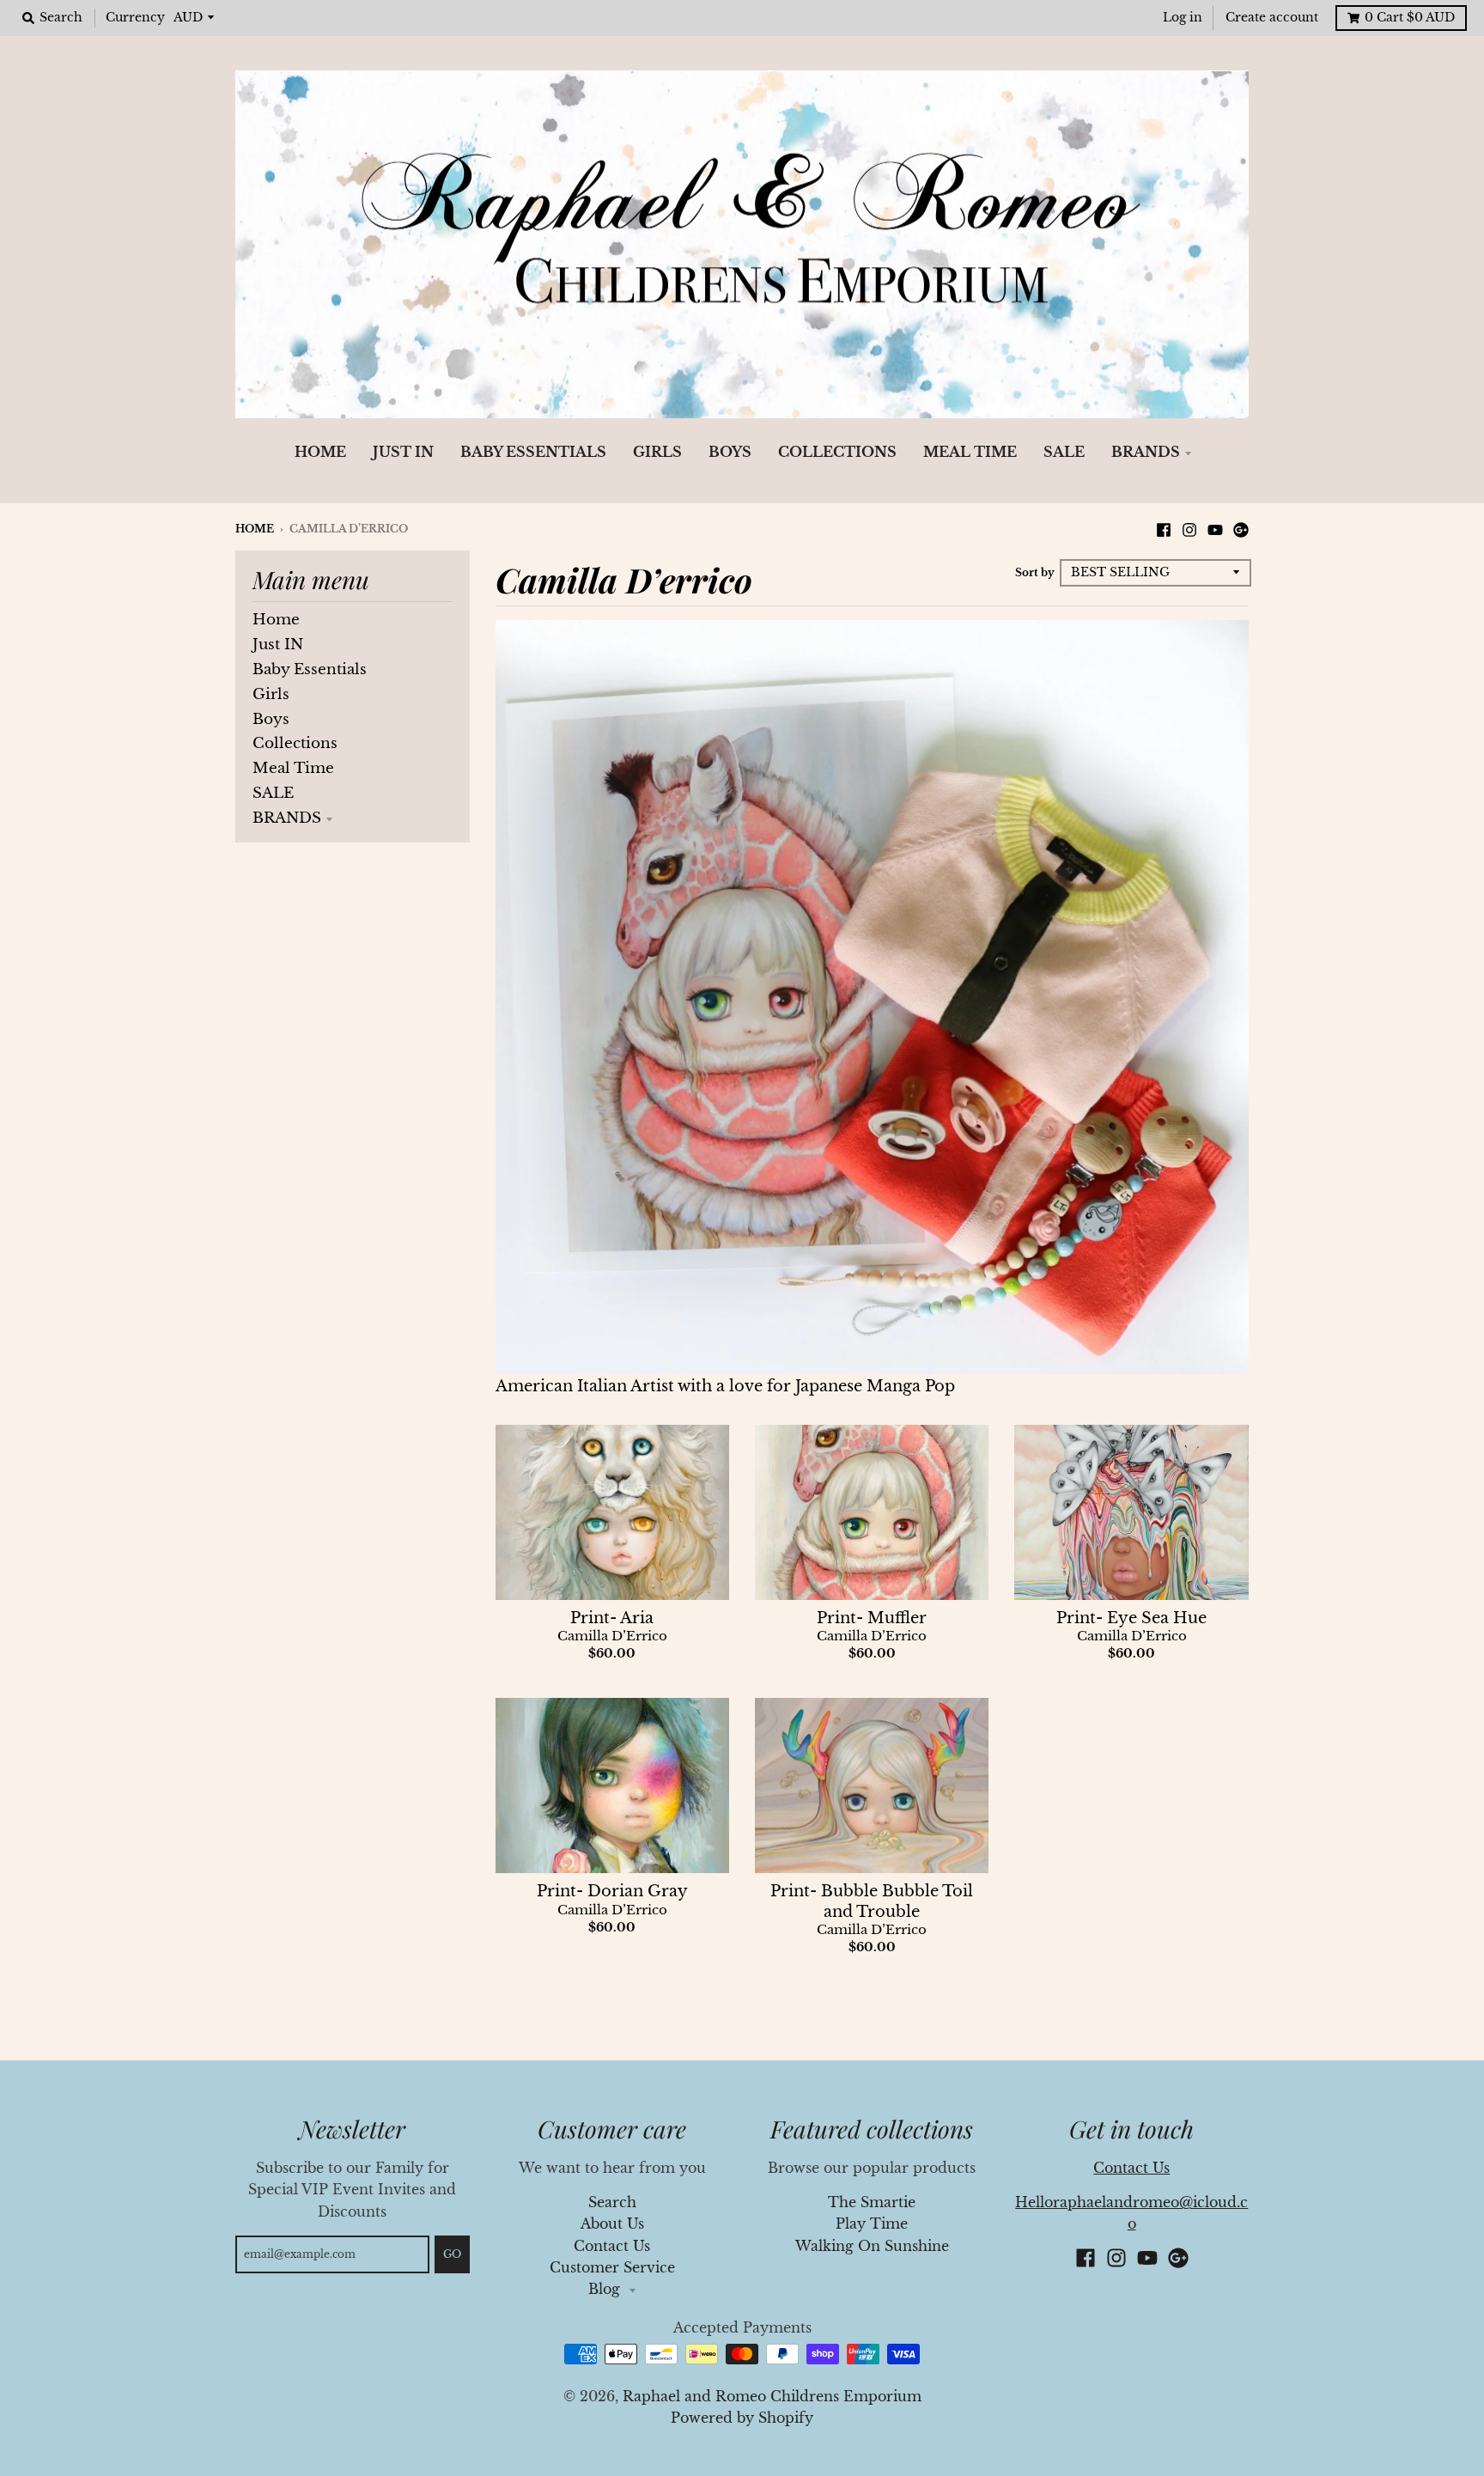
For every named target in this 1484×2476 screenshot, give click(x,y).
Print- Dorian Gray (612, 1891)
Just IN (278, 645)
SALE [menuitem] (1064, 452)
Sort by (1035, 572)
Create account (1272, 18)
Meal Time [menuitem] (970, 452)
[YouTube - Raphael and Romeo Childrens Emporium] (1215, 528)
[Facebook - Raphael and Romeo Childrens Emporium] (1164, 528)
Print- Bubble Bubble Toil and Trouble (872, 1901)
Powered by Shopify (742, 2418)
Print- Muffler (872, 1618)
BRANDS (287, 818)
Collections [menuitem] (837, 452)
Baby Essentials (310, 669)
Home (255, 529)
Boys (271, 719)
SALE (273, 793)
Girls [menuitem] (657, 452)
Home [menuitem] (320, 452)
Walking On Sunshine (872, 2246)
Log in (1183, 18)
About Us (612, 2224)
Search (612, 2202)
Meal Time (293, 768)
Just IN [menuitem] (403, 452)
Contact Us (612, 2246)
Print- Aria (612, 1618)
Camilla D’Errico (612, 1636)
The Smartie (872, 2202)
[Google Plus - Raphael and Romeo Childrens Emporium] (1241, 528)
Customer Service (612, 2268)
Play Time (872, 2224)
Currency (135, 18)
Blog (606, 2289)
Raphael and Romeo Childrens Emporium (772, 2397)
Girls (271, 694)
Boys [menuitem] (730, 452)
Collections (295, 743)
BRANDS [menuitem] (1146, 452)
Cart (1410, 18)
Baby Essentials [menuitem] (533, 452)
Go (452, 2254)
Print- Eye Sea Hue (1131, 1618)
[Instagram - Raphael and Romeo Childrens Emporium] (1189, 528)
